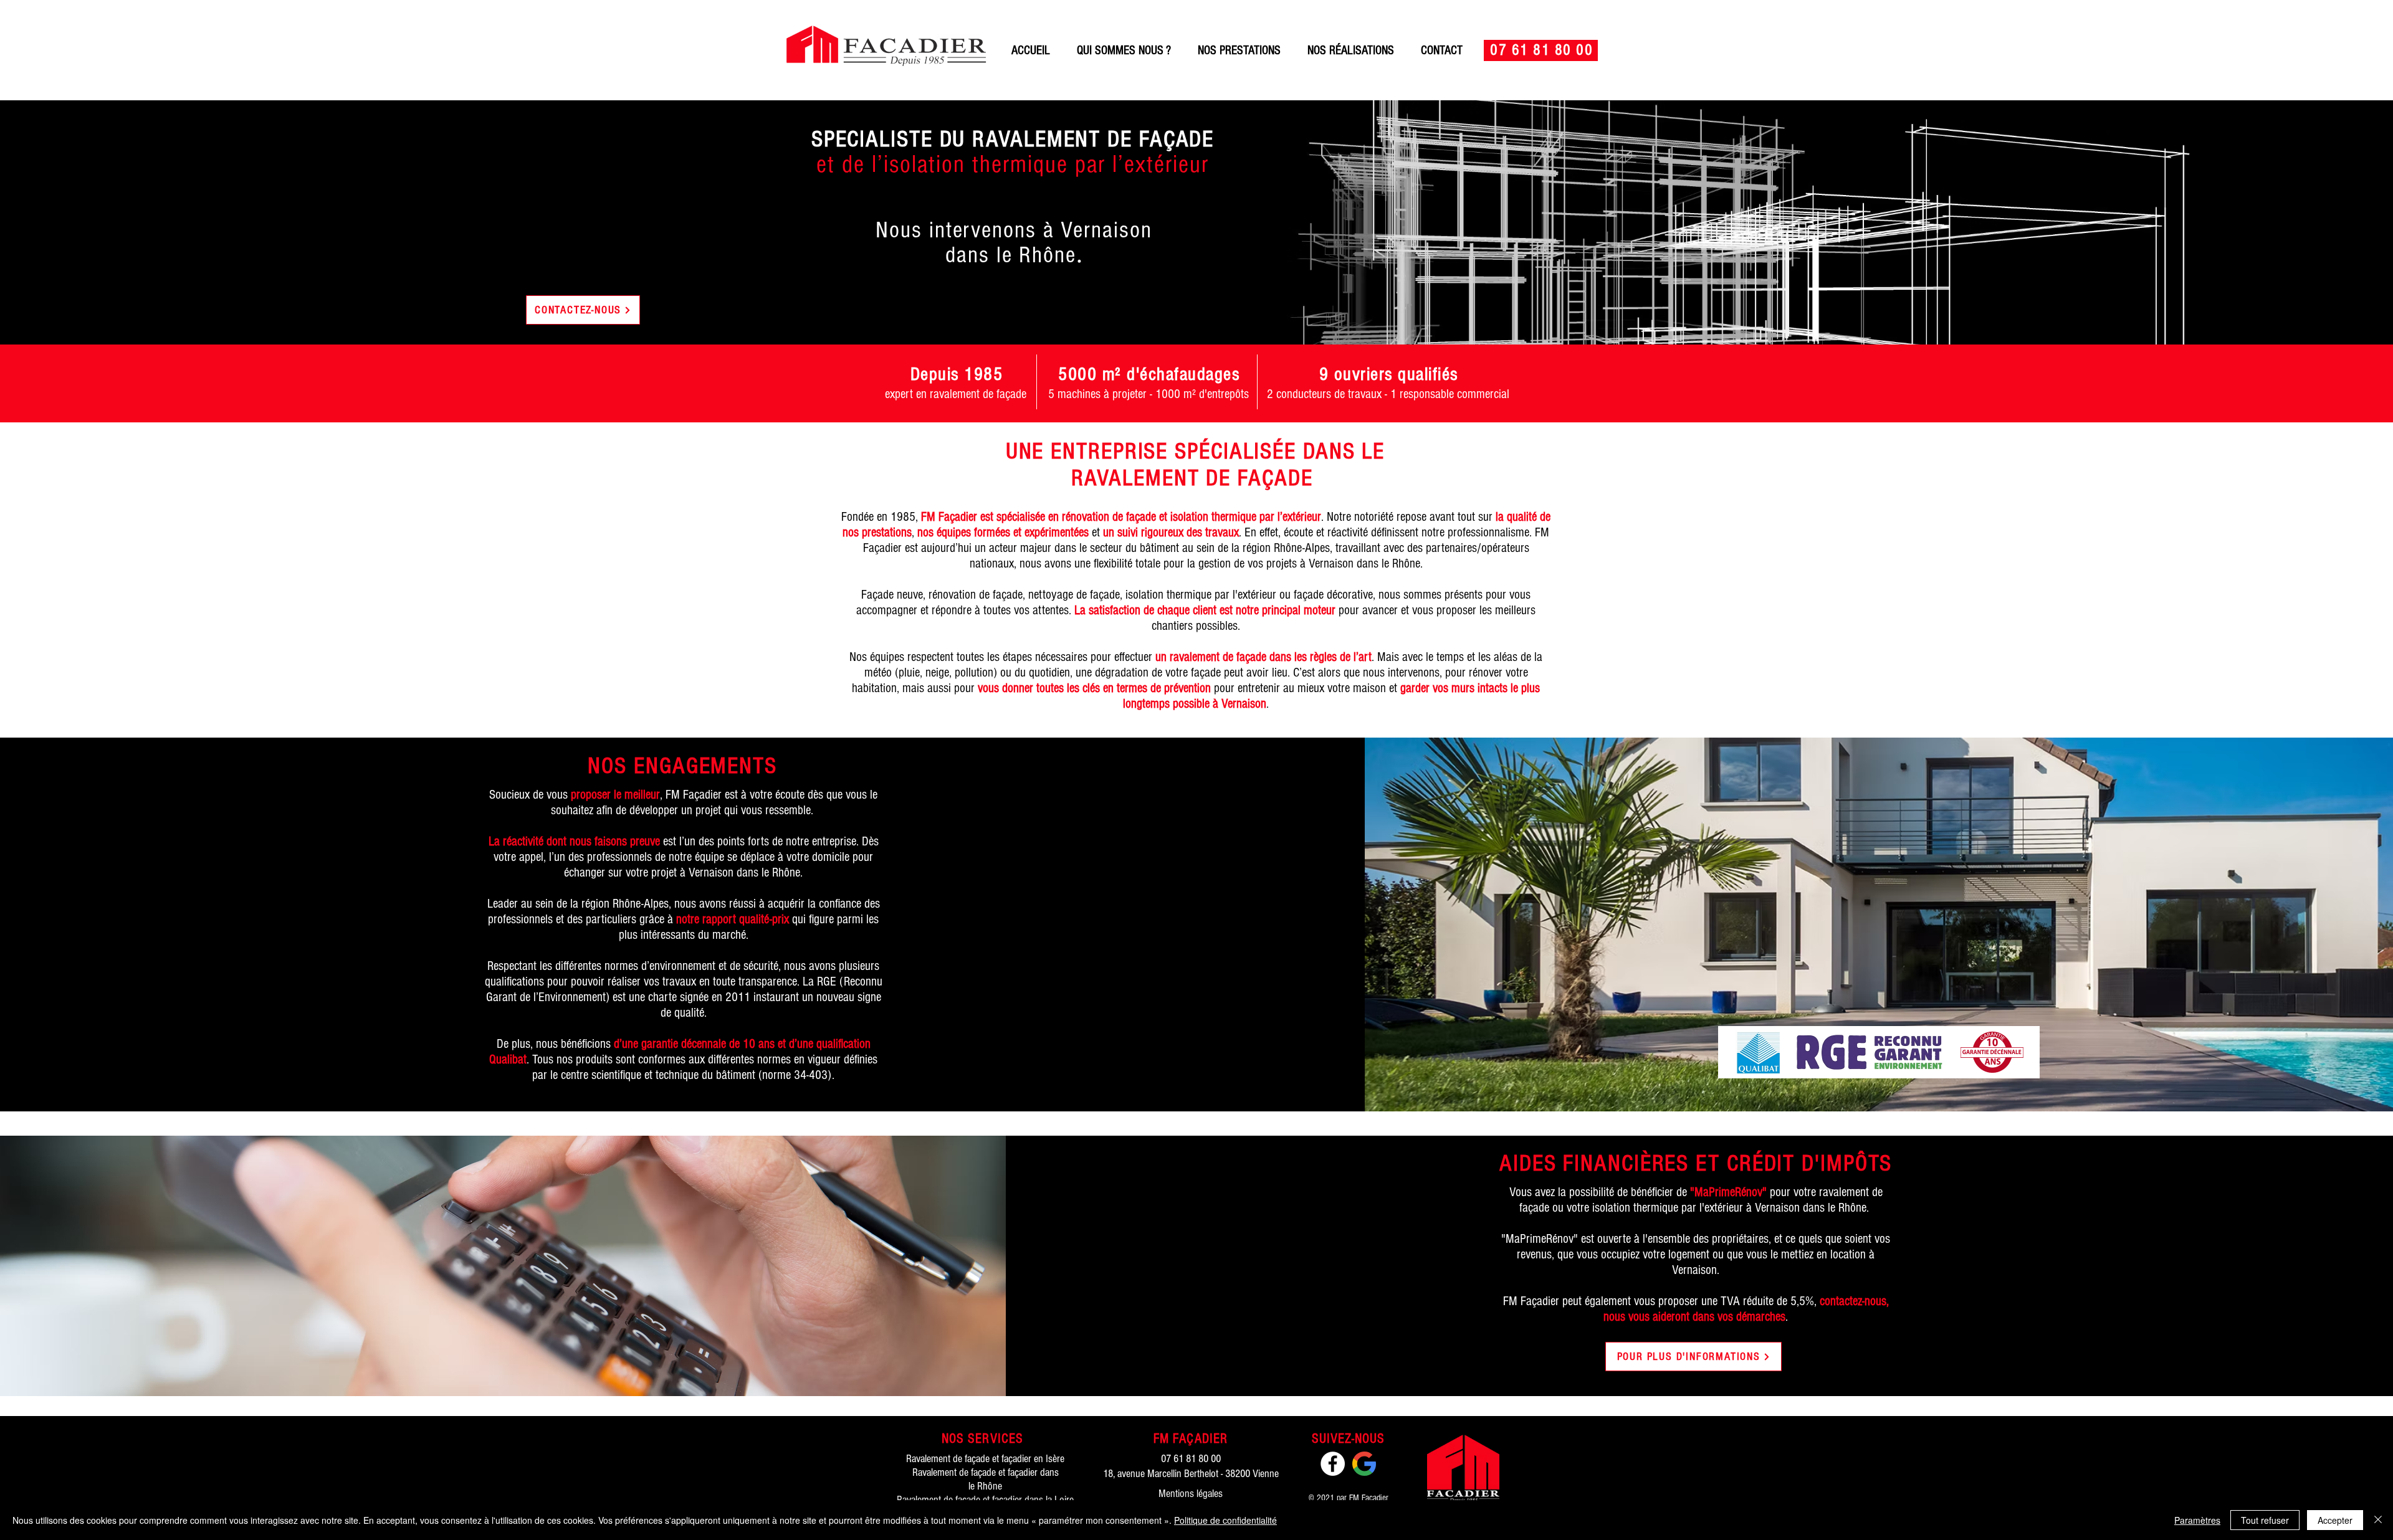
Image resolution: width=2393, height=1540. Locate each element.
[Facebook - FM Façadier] (1333, 1464)
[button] (1239, 50)
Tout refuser (2265, 1520)
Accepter (2335, 1520)
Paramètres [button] (2197, 1520)
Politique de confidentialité (1225, 1520)
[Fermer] (2378, 1520)
